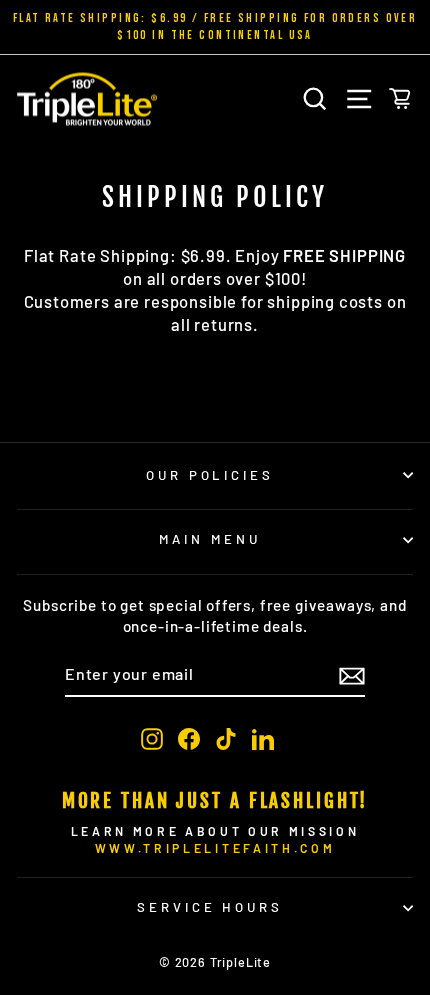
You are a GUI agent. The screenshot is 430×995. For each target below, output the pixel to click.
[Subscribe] (352, 675)
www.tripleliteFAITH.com (215, 848)
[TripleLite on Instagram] (152, 738)
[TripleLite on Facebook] (189, 738)
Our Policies (210, 475)
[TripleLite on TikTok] (226, 738)
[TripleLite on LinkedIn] (263, 738)
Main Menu (210, 539)
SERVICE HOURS (210, 907)
